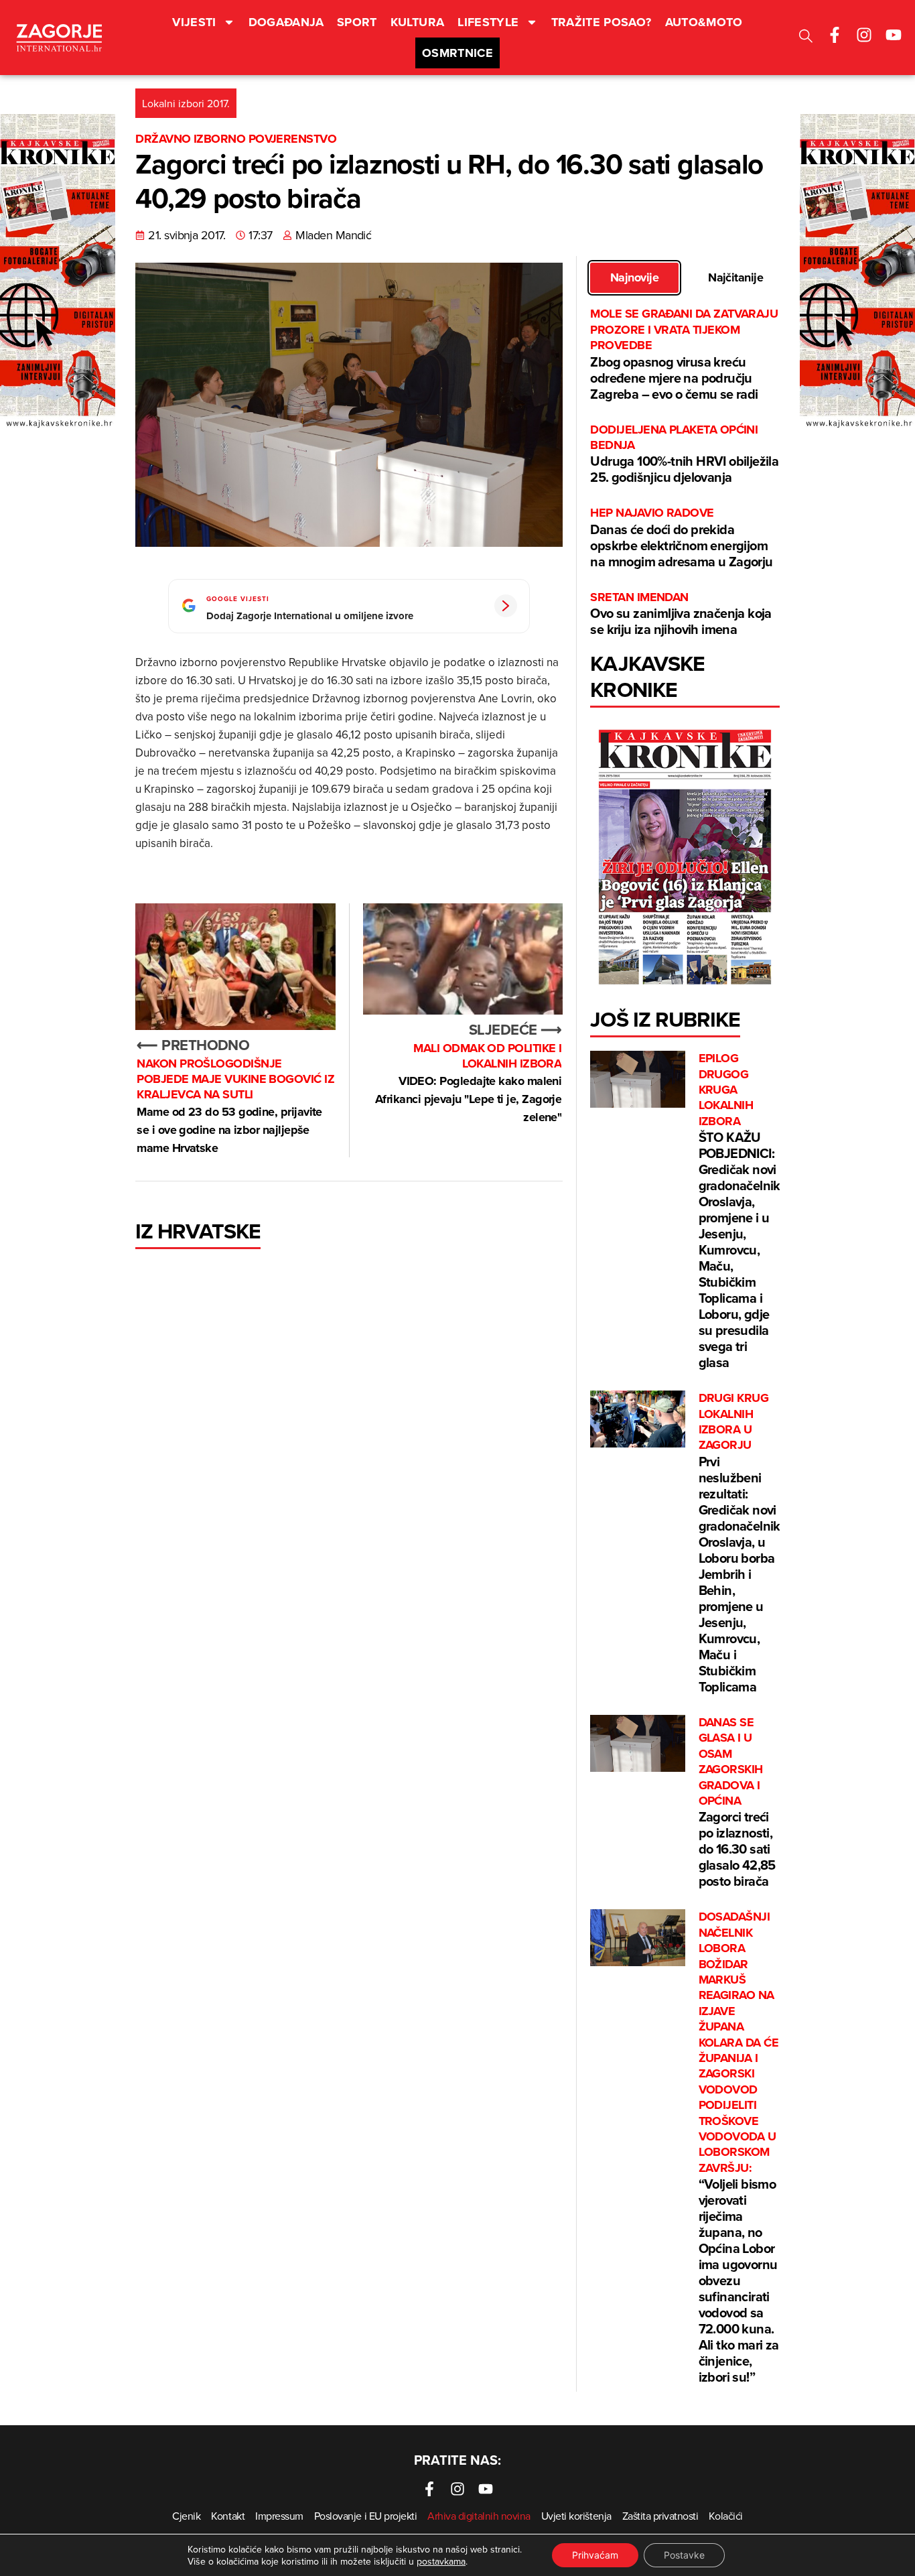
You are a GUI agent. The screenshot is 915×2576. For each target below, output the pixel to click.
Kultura (418, 22)
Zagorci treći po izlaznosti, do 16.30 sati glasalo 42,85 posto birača (737, 1803)
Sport (357, 22)
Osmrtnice (457, 53)
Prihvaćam (595, 2555)
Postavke (684, 2555)
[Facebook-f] (835, 35)
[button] (806, 38)
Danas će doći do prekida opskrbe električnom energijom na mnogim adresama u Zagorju (681, 538)
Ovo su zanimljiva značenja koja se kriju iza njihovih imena (681, 614)
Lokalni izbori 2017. (186, 103)
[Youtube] (894, 35)
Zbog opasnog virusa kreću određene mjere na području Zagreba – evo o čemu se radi (684, 355)
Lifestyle (488, 22)
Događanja (286, 22)
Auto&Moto (704, 22)
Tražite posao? (602, 22)
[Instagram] (864, 35)
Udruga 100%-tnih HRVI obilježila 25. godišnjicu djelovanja (684, 455)
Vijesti (194, 22)
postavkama (441, 2561)
